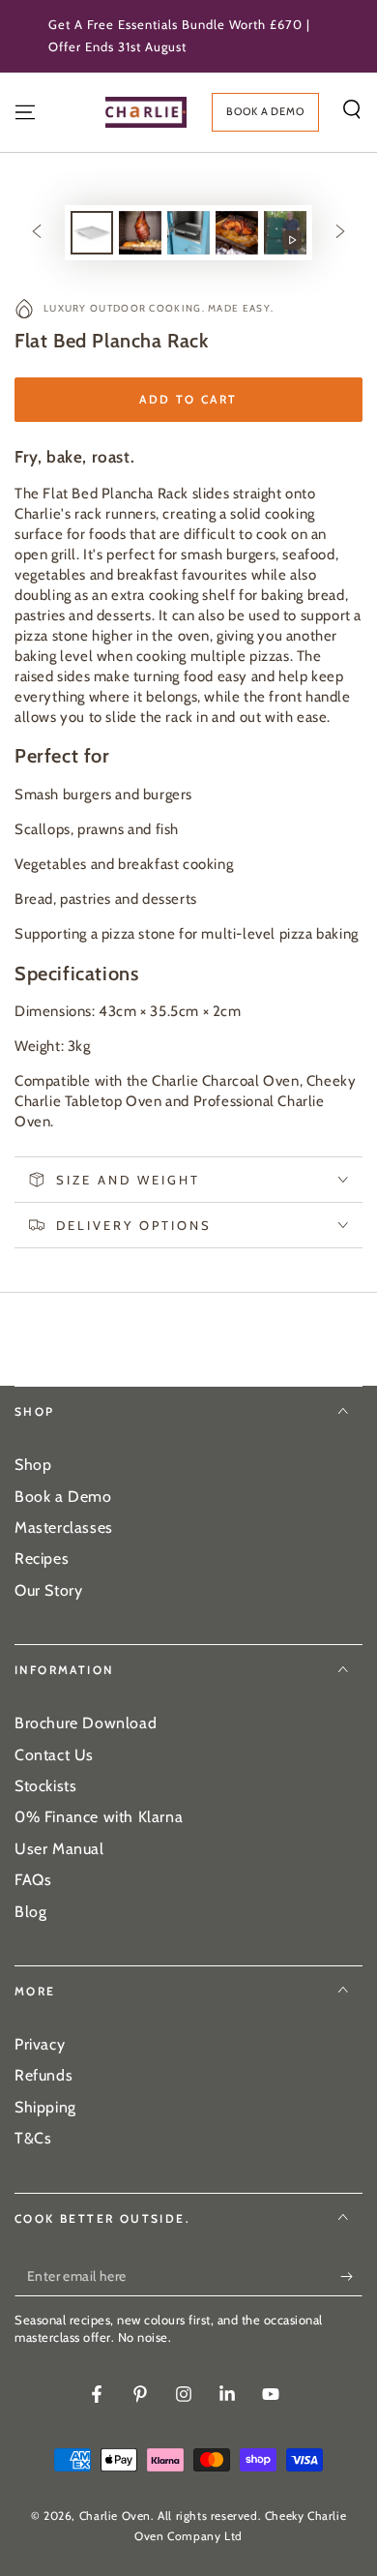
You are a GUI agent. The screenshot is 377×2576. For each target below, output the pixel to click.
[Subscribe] (351, 2277)
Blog (30, 1912)
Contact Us (54, 1755)
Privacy (40, 2044)
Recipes (42, 1558)
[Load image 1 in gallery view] (92, 233)
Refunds (43, 2075)
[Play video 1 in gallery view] (285, 233)
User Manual (59, 1849)
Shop (33, 1465)
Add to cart (188, 399)
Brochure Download (86, 1723)
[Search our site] (352, 109)
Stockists (45, 1786)
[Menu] (25, 112)
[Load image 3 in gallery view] (188, 233)
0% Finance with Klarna (99, 1817)
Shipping (45, 2107)
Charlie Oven (115, 2516)
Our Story (48, 1590)
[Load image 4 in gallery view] (237, 233)
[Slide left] (37, 232)
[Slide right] (340, 232)
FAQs (33, 1880)
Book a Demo (63, 1497)
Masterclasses (64, 1528)
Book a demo (265, 111)
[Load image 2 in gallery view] (140, 233)
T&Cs (33, 2138)
